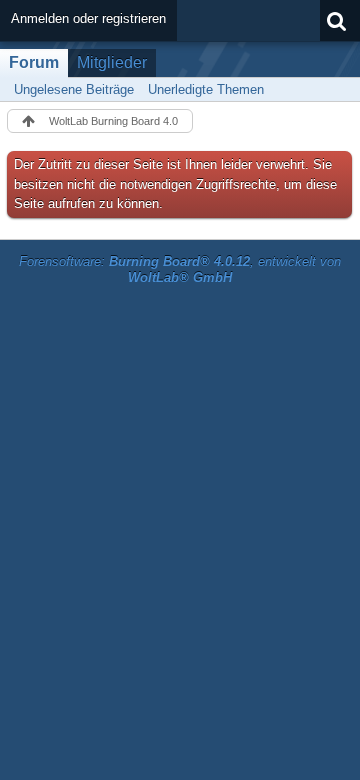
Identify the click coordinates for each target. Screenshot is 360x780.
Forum (34, 62)
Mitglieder (112, 62)
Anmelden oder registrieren (88, 18)
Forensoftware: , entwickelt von (180, 270)
